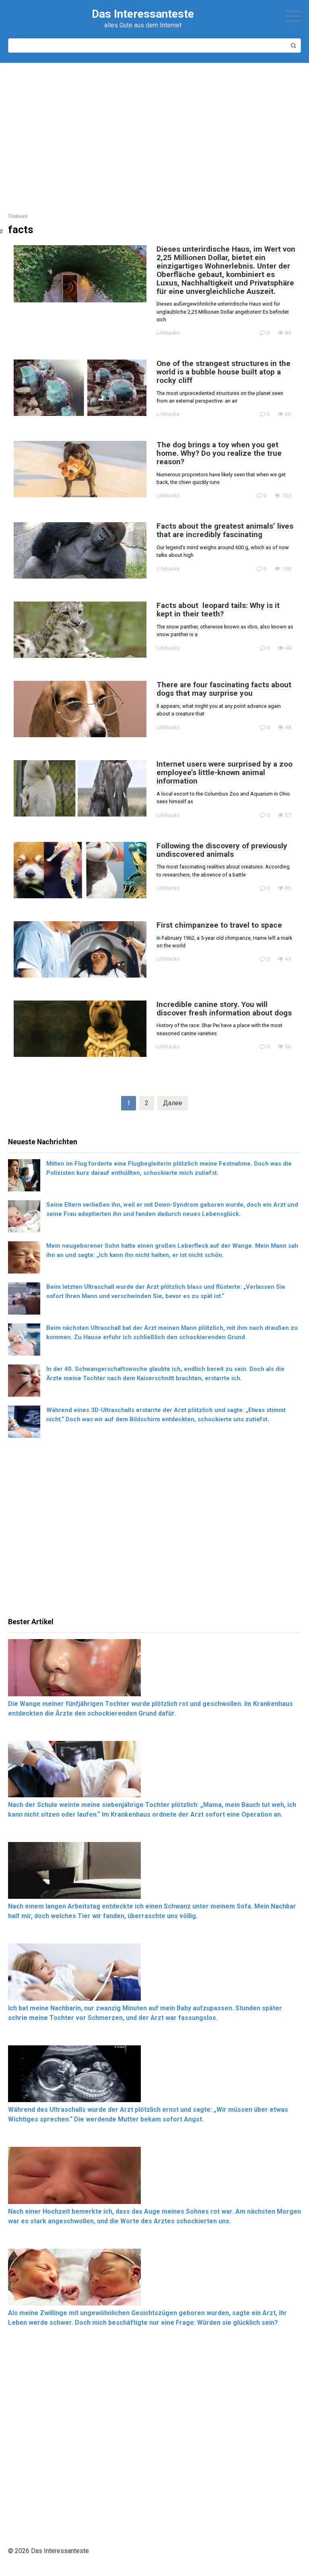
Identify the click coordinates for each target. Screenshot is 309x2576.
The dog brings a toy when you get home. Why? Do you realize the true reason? (219, 453)
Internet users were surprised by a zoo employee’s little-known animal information (225, 772)
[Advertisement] (154, 132)
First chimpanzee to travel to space (219, 925)
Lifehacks (168, 333)
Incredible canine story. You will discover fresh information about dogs (224, 1009)
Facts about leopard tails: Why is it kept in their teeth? (218, 610)
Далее (173, 1103)
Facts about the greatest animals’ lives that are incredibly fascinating (225, 530)
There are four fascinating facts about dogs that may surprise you (224, 689)
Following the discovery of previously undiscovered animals (222, 850)
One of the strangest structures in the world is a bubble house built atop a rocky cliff (224, 372)
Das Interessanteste (143, 14)
